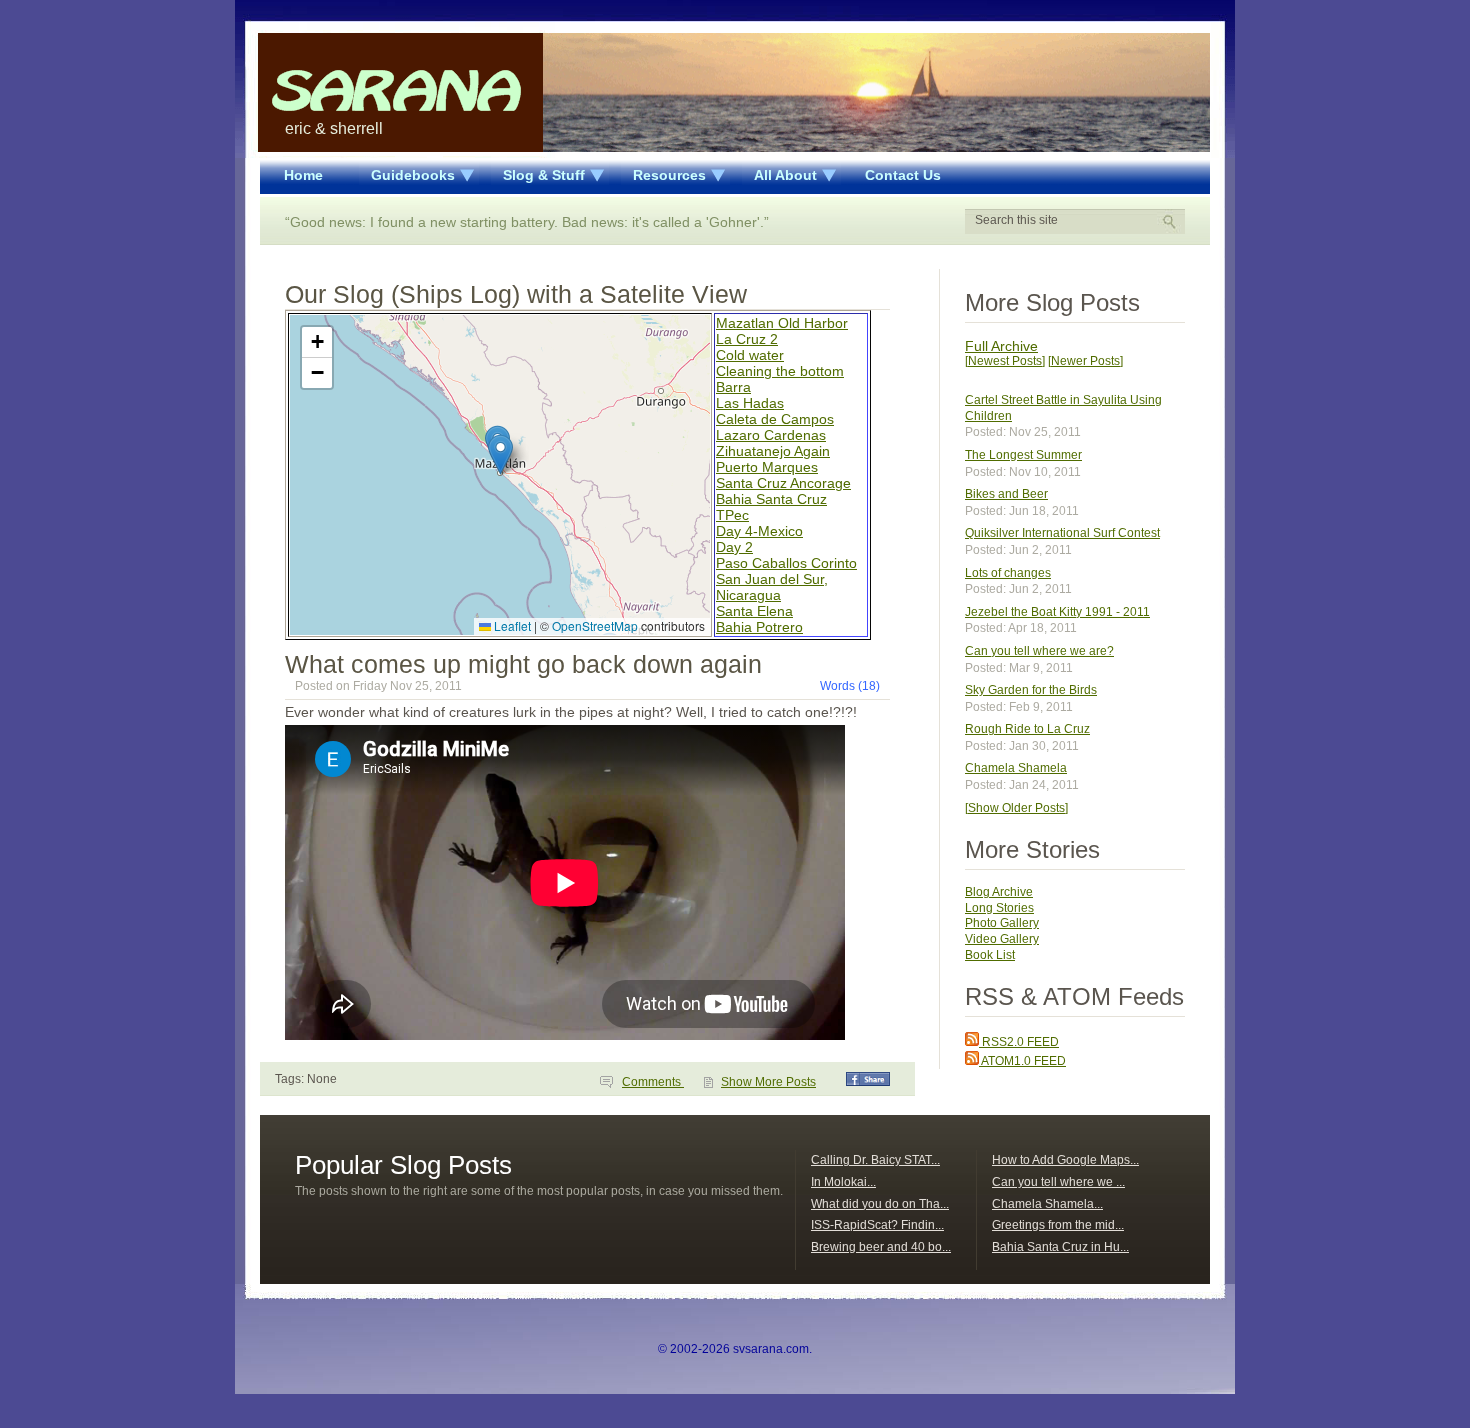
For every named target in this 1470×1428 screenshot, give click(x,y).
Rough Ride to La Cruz (1027, 729)
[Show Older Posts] (1016, 808)
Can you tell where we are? (1039, 651)
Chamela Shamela (1016, 768)
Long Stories (999, 908)
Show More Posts (768, 1082)
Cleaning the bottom (780, 371)
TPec (732, 515)
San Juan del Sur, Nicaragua (772, 587)
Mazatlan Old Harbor (782, 323)
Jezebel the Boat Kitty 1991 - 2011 (1057, 612)
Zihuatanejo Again (773, 451)
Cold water (750, 355)
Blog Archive (999, 892)
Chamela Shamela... (1047, 1204)
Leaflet (511, 625)
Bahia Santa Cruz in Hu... (1060, 1247)
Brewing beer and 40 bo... (881, 1247)
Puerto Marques (767, 467)
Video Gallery (1002, 939)
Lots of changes (1008, 573)
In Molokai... (843, 1182)
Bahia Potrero (759, 627)
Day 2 (734, 547)
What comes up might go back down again (523, 664)
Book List (990, 955)
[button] (500, 454)
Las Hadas (750, 403)
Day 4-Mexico (759, 531)
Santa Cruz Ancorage (783, 483)
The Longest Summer (1023, 455)
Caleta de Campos (775, 419)
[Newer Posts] (1085, 361)
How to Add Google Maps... (1065, 1160)
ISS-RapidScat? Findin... (877, 1225)
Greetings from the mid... (1058, 1225)
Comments (653, 1082)
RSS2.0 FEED (1019, 1042)
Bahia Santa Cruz (771, 499)
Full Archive (1001, 346)
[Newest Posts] (1005, 361)
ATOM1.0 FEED (1022, 1061)
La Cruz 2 (747, 339)
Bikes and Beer (1006, 494)
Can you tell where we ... (1058, 1182)
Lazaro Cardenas (771, 435)
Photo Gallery (1002, 923)
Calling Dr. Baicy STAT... (875, 1160)
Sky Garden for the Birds (1031, 690)
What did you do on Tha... (880, 1204)
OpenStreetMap (595, 625)
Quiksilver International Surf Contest (1062, 533)
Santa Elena (754, 611)
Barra (733, 387)
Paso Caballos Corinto (786, 563)
